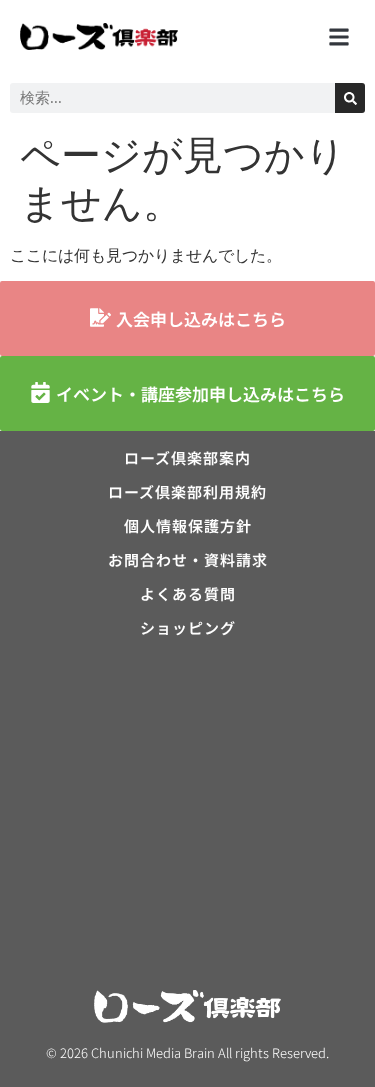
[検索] (350, 98)
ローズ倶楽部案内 (187, 458)
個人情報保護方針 (188, 526)
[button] (338, 36)
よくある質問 (188, 594)
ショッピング (188, 628)
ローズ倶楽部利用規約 (187, 492)
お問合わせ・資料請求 (188, 560)
